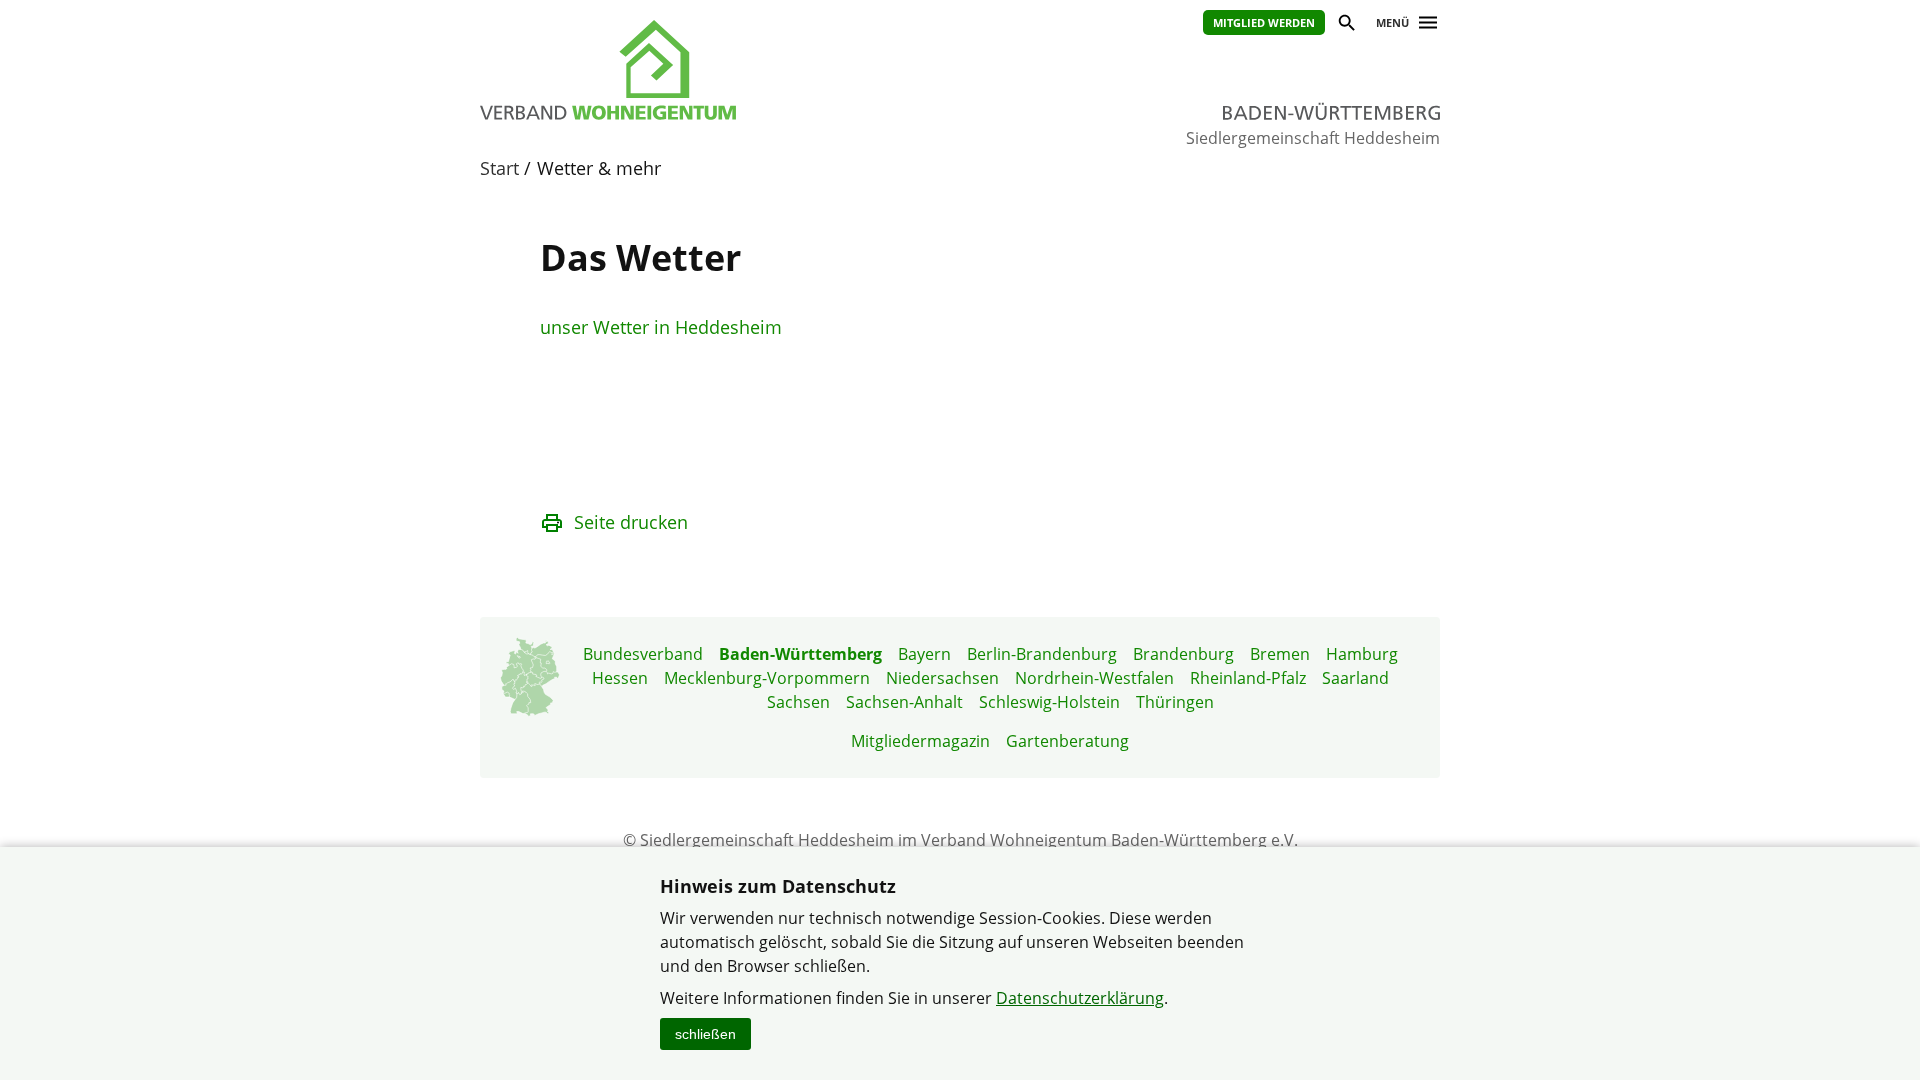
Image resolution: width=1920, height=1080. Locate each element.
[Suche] (1345, 25)
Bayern (924, 654)
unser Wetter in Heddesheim (661, 327)
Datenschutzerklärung (1080, 998)
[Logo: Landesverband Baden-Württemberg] (700, 70)
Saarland (1355, 678)
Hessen (620, 678)
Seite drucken (631, 522)
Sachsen (798, 702)
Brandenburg (1183, 654)
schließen (705, 1034)
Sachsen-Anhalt (904, 702)
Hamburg (1362, 654)
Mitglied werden (1264, 22)
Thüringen (1175, 702)
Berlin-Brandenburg (1042, 654)
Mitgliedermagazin (920, 741)
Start (499, 168)
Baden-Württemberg (800, 654)
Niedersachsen (942, 678)
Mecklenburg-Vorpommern (767, 678)
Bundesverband (643, 654)
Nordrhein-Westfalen (1094, 678)
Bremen (1280, 654)
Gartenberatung (1067, 741)
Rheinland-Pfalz (1248, 678)
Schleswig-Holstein (1049, 702)
